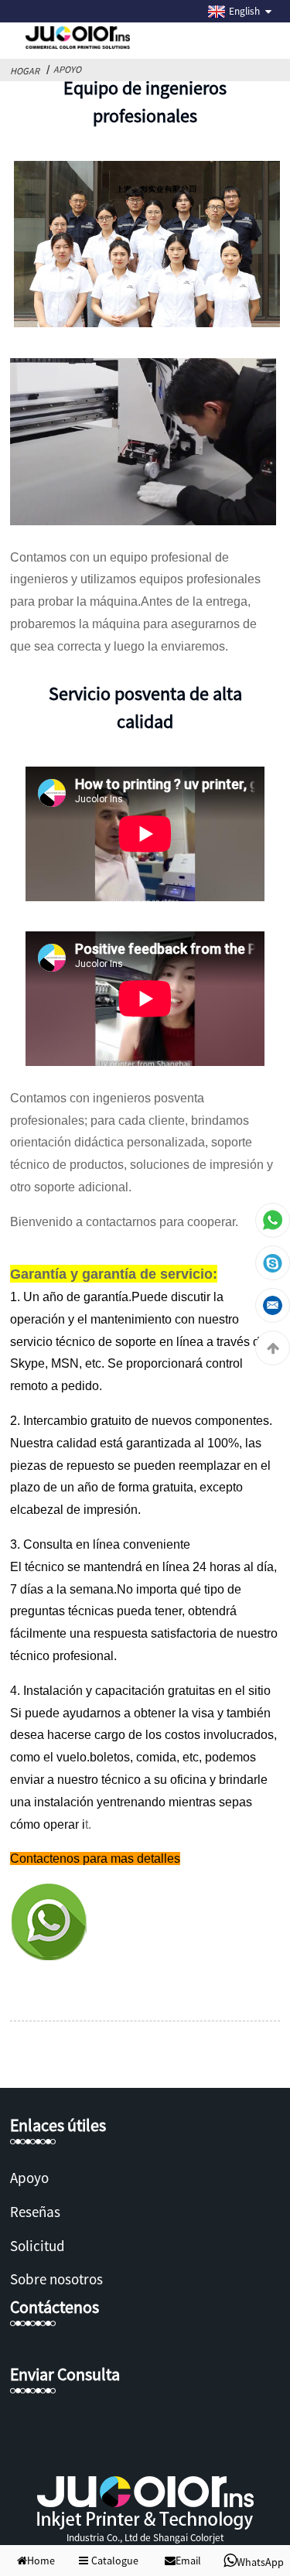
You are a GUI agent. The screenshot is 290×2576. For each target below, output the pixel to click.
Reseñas (35, 2212)
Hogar (25, 71)
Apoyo (67, 69)
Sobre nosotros (56, 2279)
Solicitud (38, 2246)
